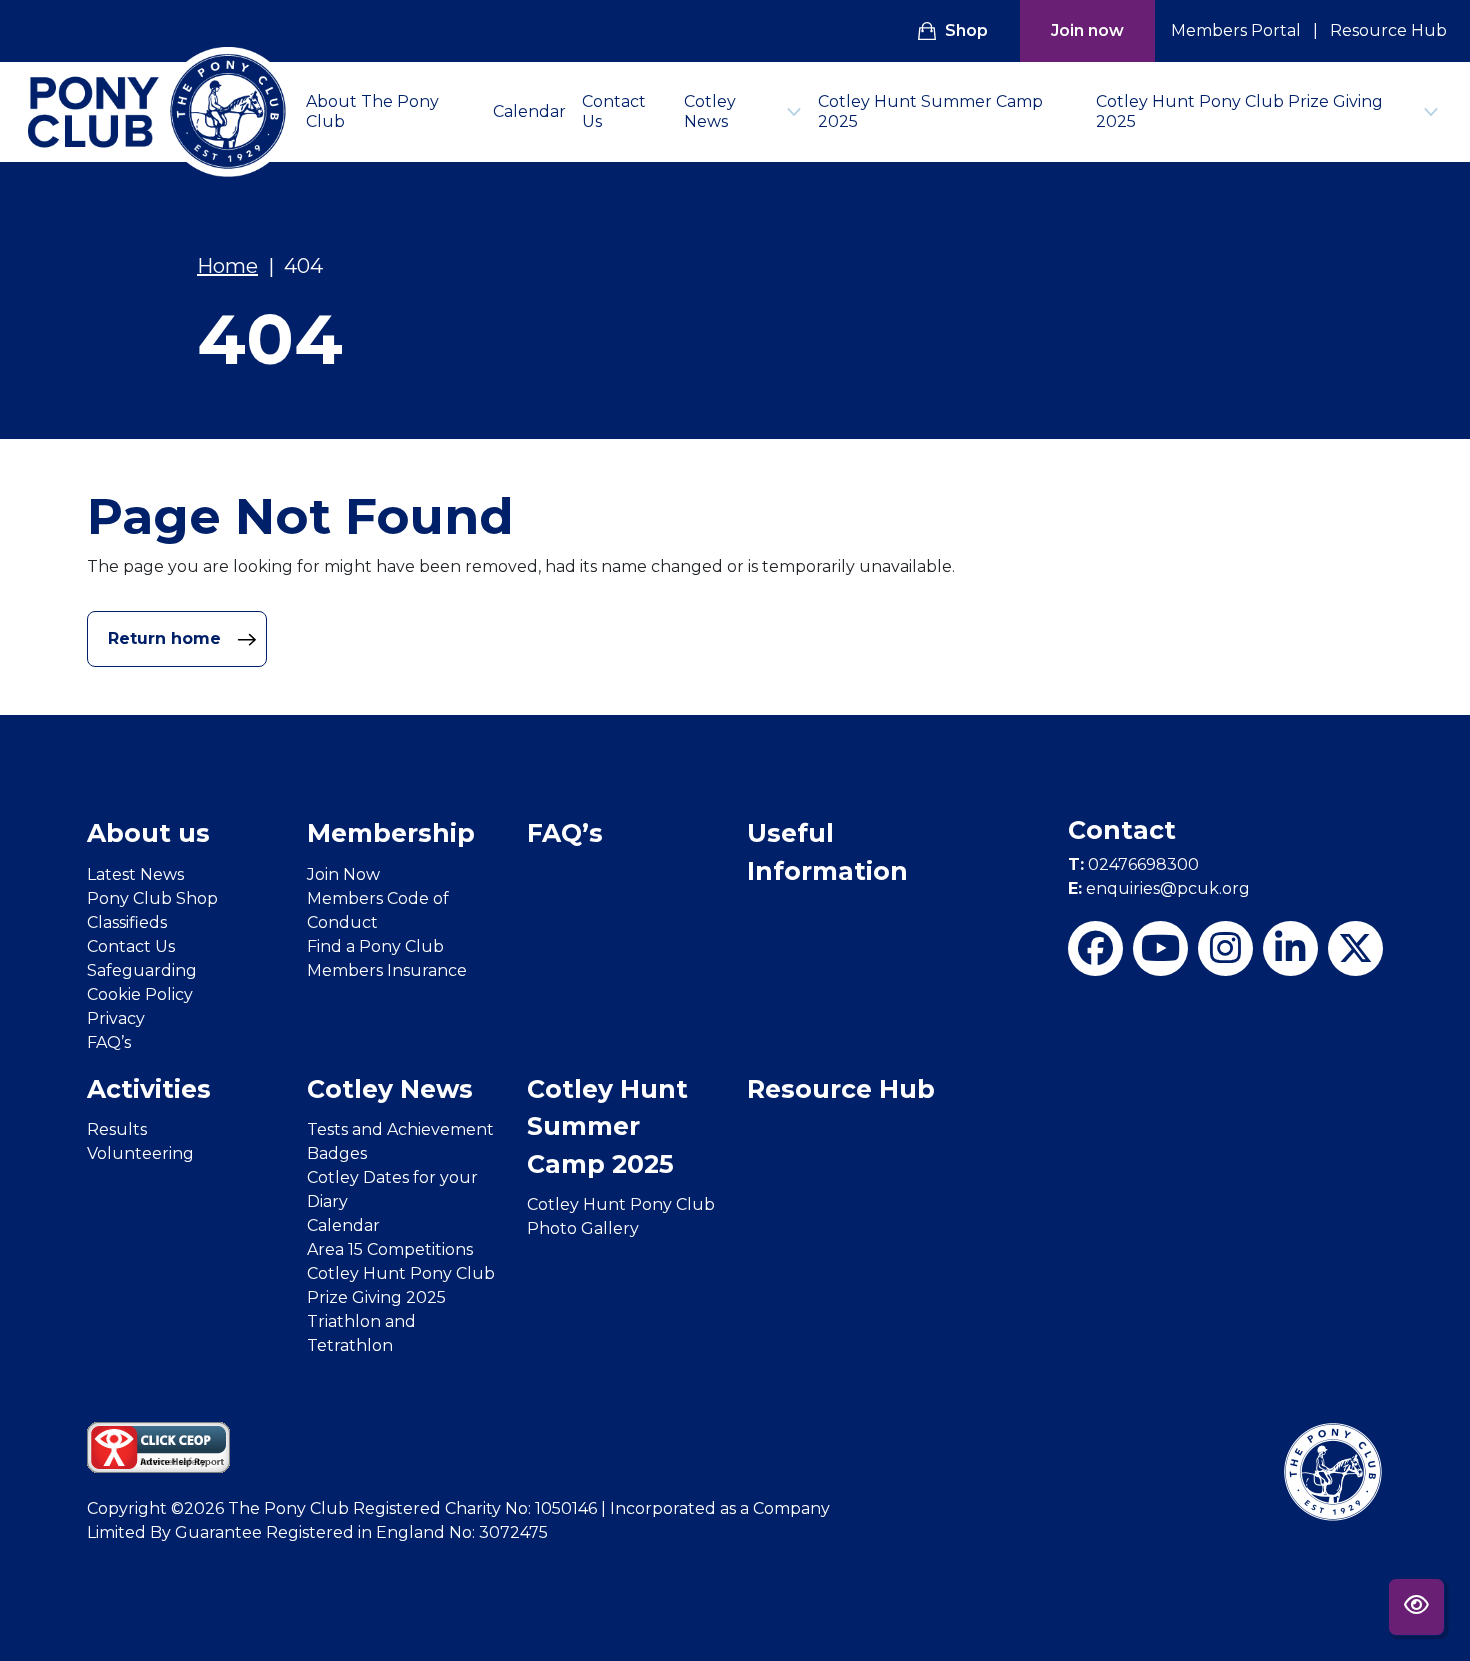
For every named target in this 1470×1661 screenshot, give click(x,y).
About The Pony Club (372, 111)
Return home (167, 638)
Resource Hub (1388, 30)
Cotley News (710, 111)
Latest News (135, 874)
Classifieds (127, 922)
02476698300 (1133, 864)
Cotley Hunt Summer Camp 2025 (930, 111)
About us (148, 833)
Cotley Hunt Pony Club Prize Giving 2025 (1239, 111)
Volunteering (140, 1153)
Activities (149, 1089)
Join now (1087, 30)
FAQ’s (109, 1042)
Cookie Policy (140, 994)
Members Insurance (387, 970)
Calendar (529, 111)
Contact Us (614, 111)
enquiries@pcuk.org (1159, 888)
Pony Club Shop (152, 898)
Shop (966, 30)
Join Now (343, 874)
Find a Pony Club (375, 946)
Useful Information (827, 852)
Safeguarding (142, 970)
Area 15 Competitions (390, 1249)
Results (117, 1129)
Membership (391, 833)
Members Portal (1236, 30)
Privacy (116, 1018)
